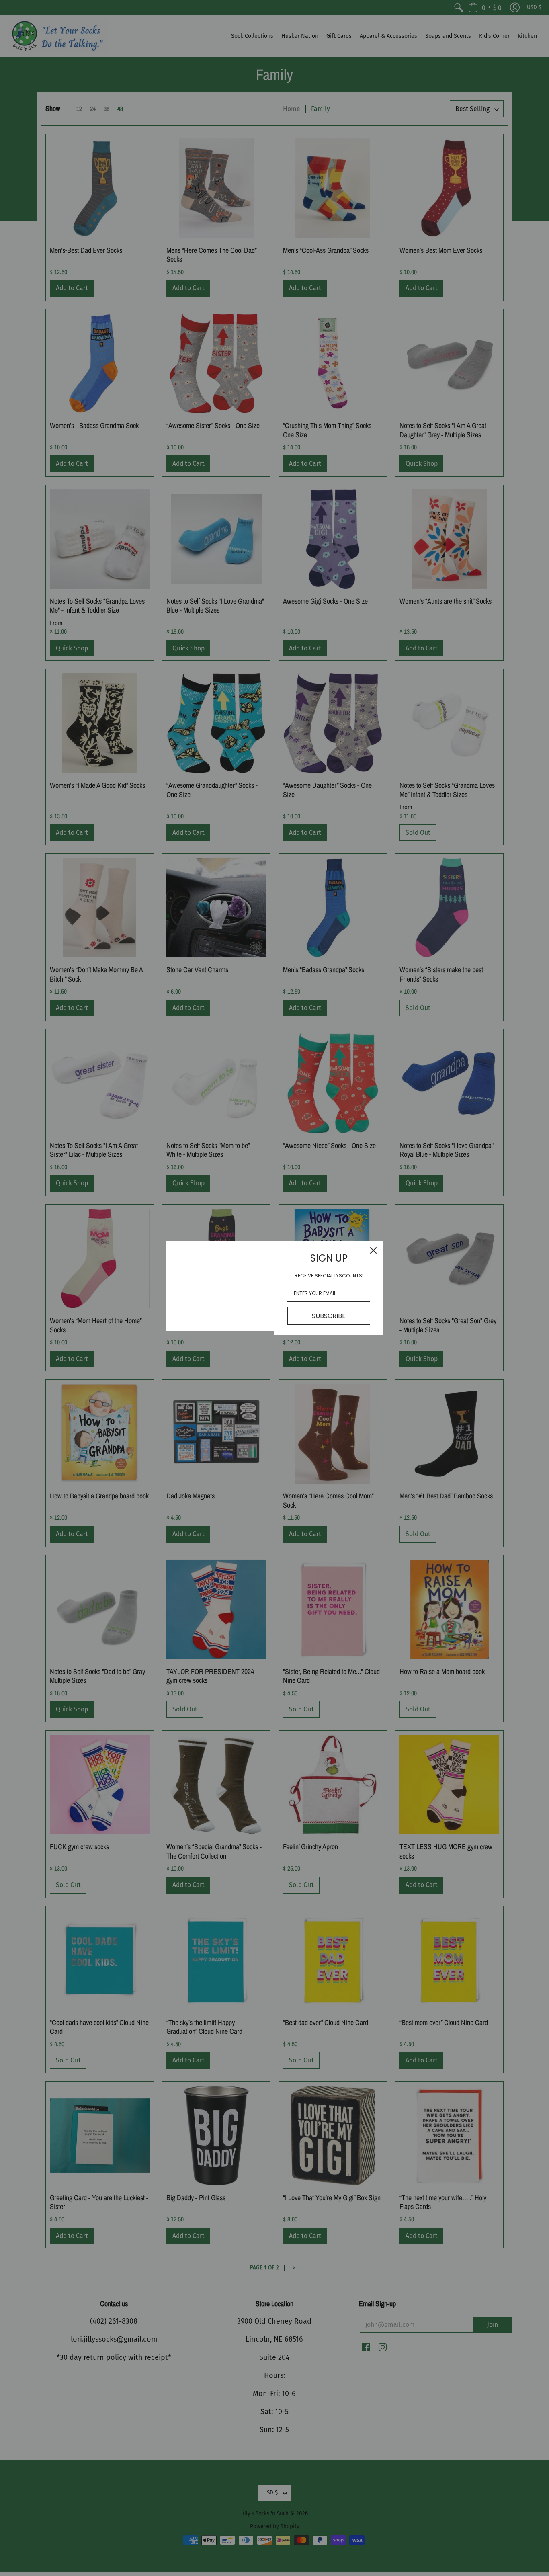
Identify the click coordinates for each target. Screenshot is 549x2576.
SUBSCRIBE (329, 1316)
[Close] (373, 1250)
